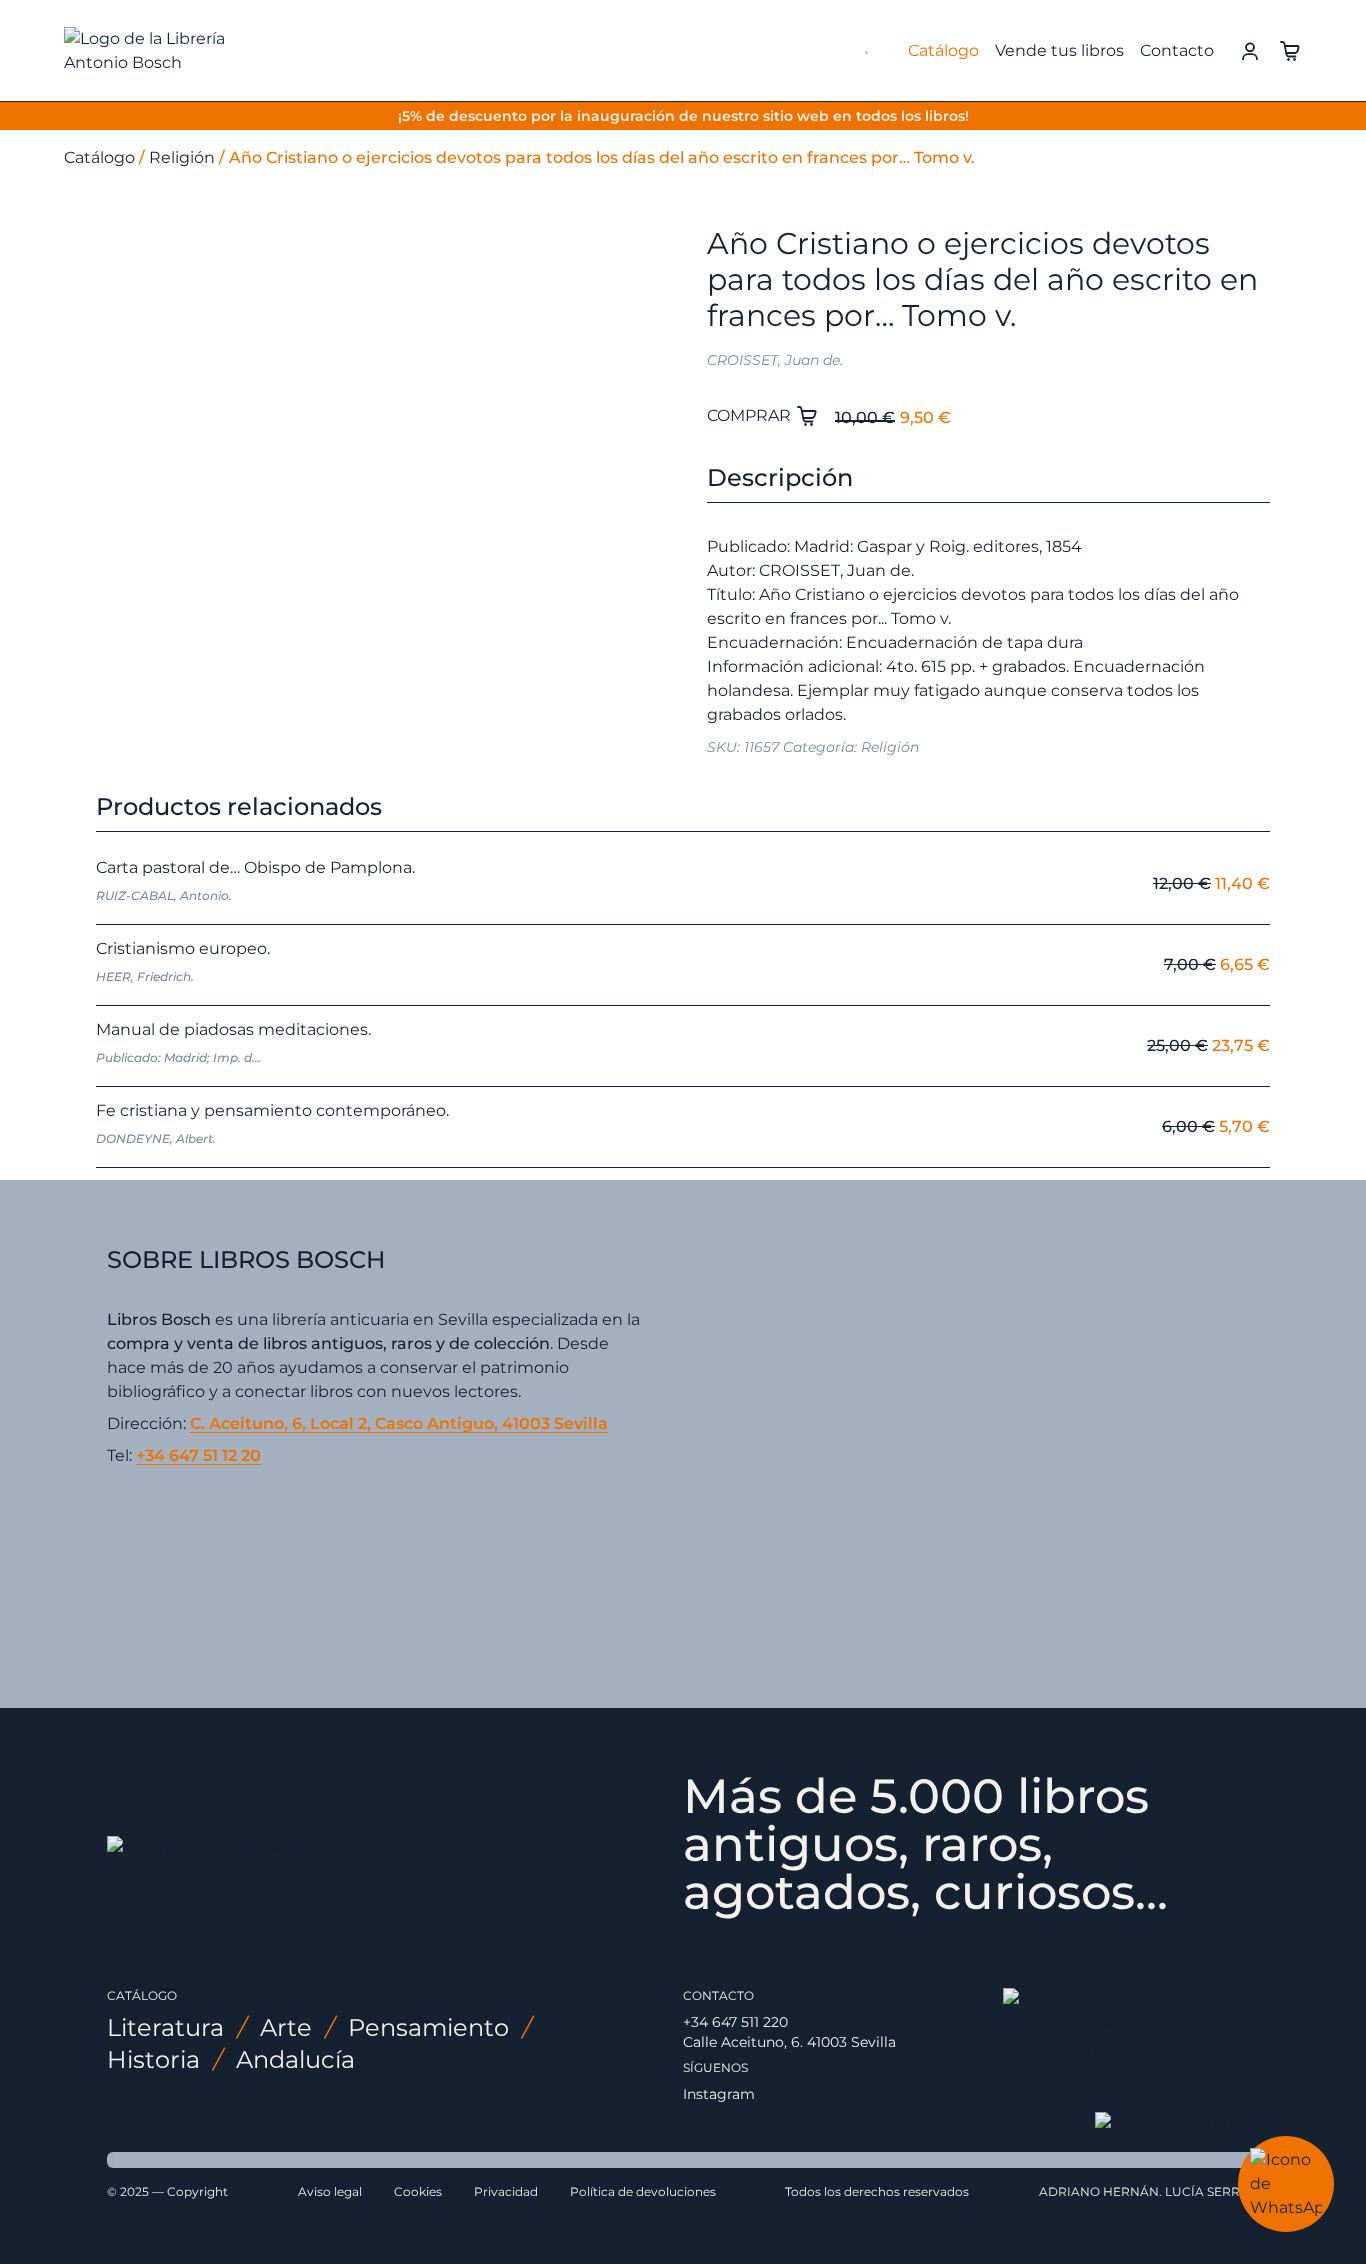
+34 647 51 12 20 (198, 1455)
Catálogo (943, 50)
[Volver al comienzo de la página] (1177, 2124)
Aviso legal (330, 2191)
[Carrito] (1290, 49)
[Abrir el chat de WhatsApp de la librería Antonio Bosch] (1286, 2184)
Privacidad (506, 2191)
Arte (286, 2027)
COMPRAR (751, 415)
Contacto (1177, 50)
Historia (153, 2059)
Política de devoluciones (643, 2191)
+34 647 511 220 (735, 2022)
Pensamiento (428, 2027)
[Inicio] (176, 51)
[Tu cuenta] (1250, 49)
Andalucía (295, 2059)
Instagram (719, 2094)
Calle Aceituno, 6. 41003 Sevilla (789, 2042)
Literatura (165, 2027)
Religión (182, 157)
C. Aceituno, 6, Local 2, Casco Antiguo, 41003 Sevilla (399, 1423)
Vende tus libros (1059, 50)
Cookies (418, 2191)
